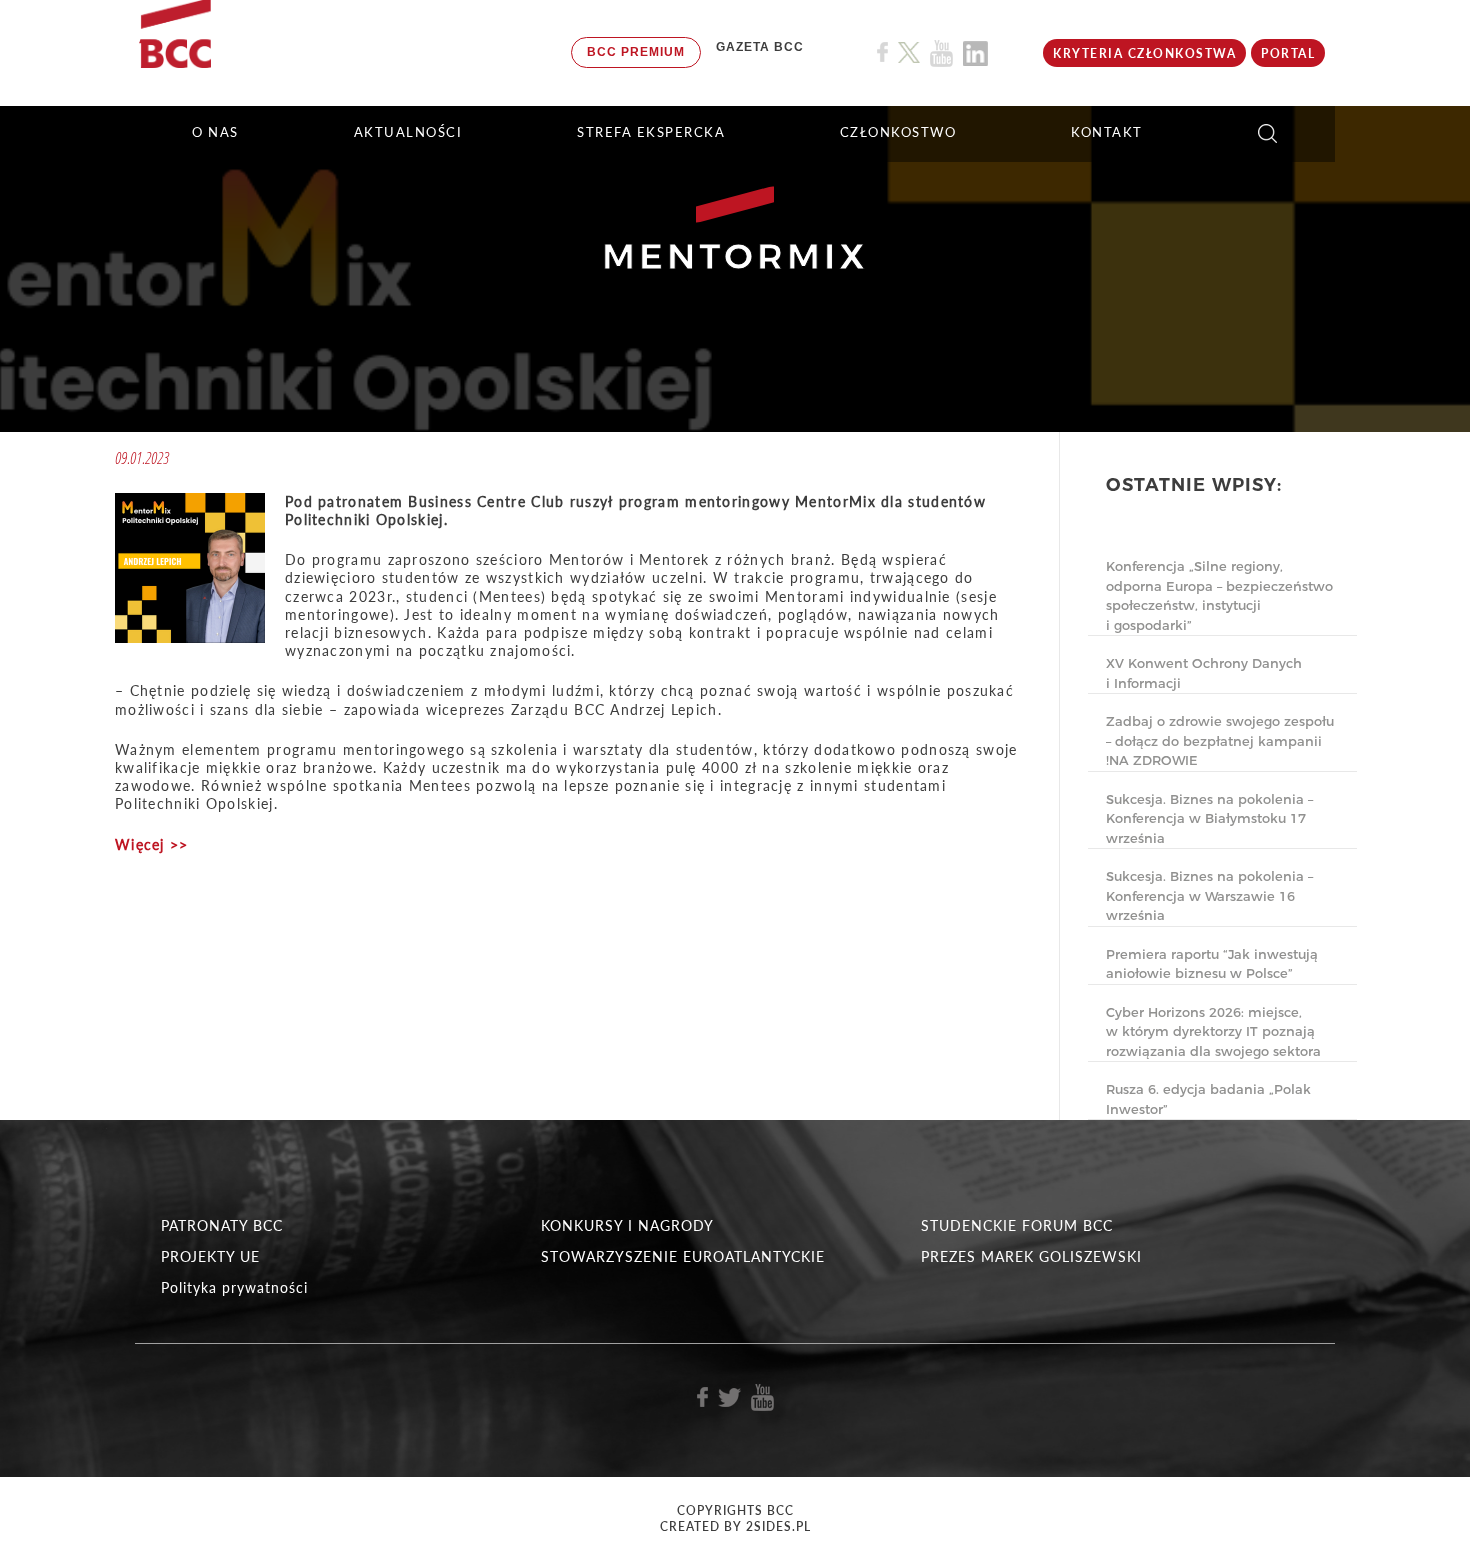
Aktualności (408, 132)
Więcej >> (152, 844)
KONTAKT (1107, 132)
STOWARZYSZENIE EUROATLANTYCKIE (683, 1256)
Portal (1288, 53)
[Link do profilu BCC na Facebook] (882, 52)
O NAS (215, 132)
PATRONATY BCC (222, 1225)
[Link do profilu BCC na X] (909, 53)
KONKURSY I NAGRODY (627, 1225)
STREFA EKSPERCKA (651, 132)
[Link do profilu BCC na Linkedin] (975, 53)
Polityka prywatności (234, 1287)
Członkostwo (898, 132)
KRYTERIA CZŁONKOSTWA (1144, 53)
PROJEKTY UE (210, 1256)
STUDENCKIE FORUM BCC (1017, 1225)
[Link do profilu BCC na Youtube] (941, 53)
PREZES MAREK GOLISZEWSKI (1031, 1256)
